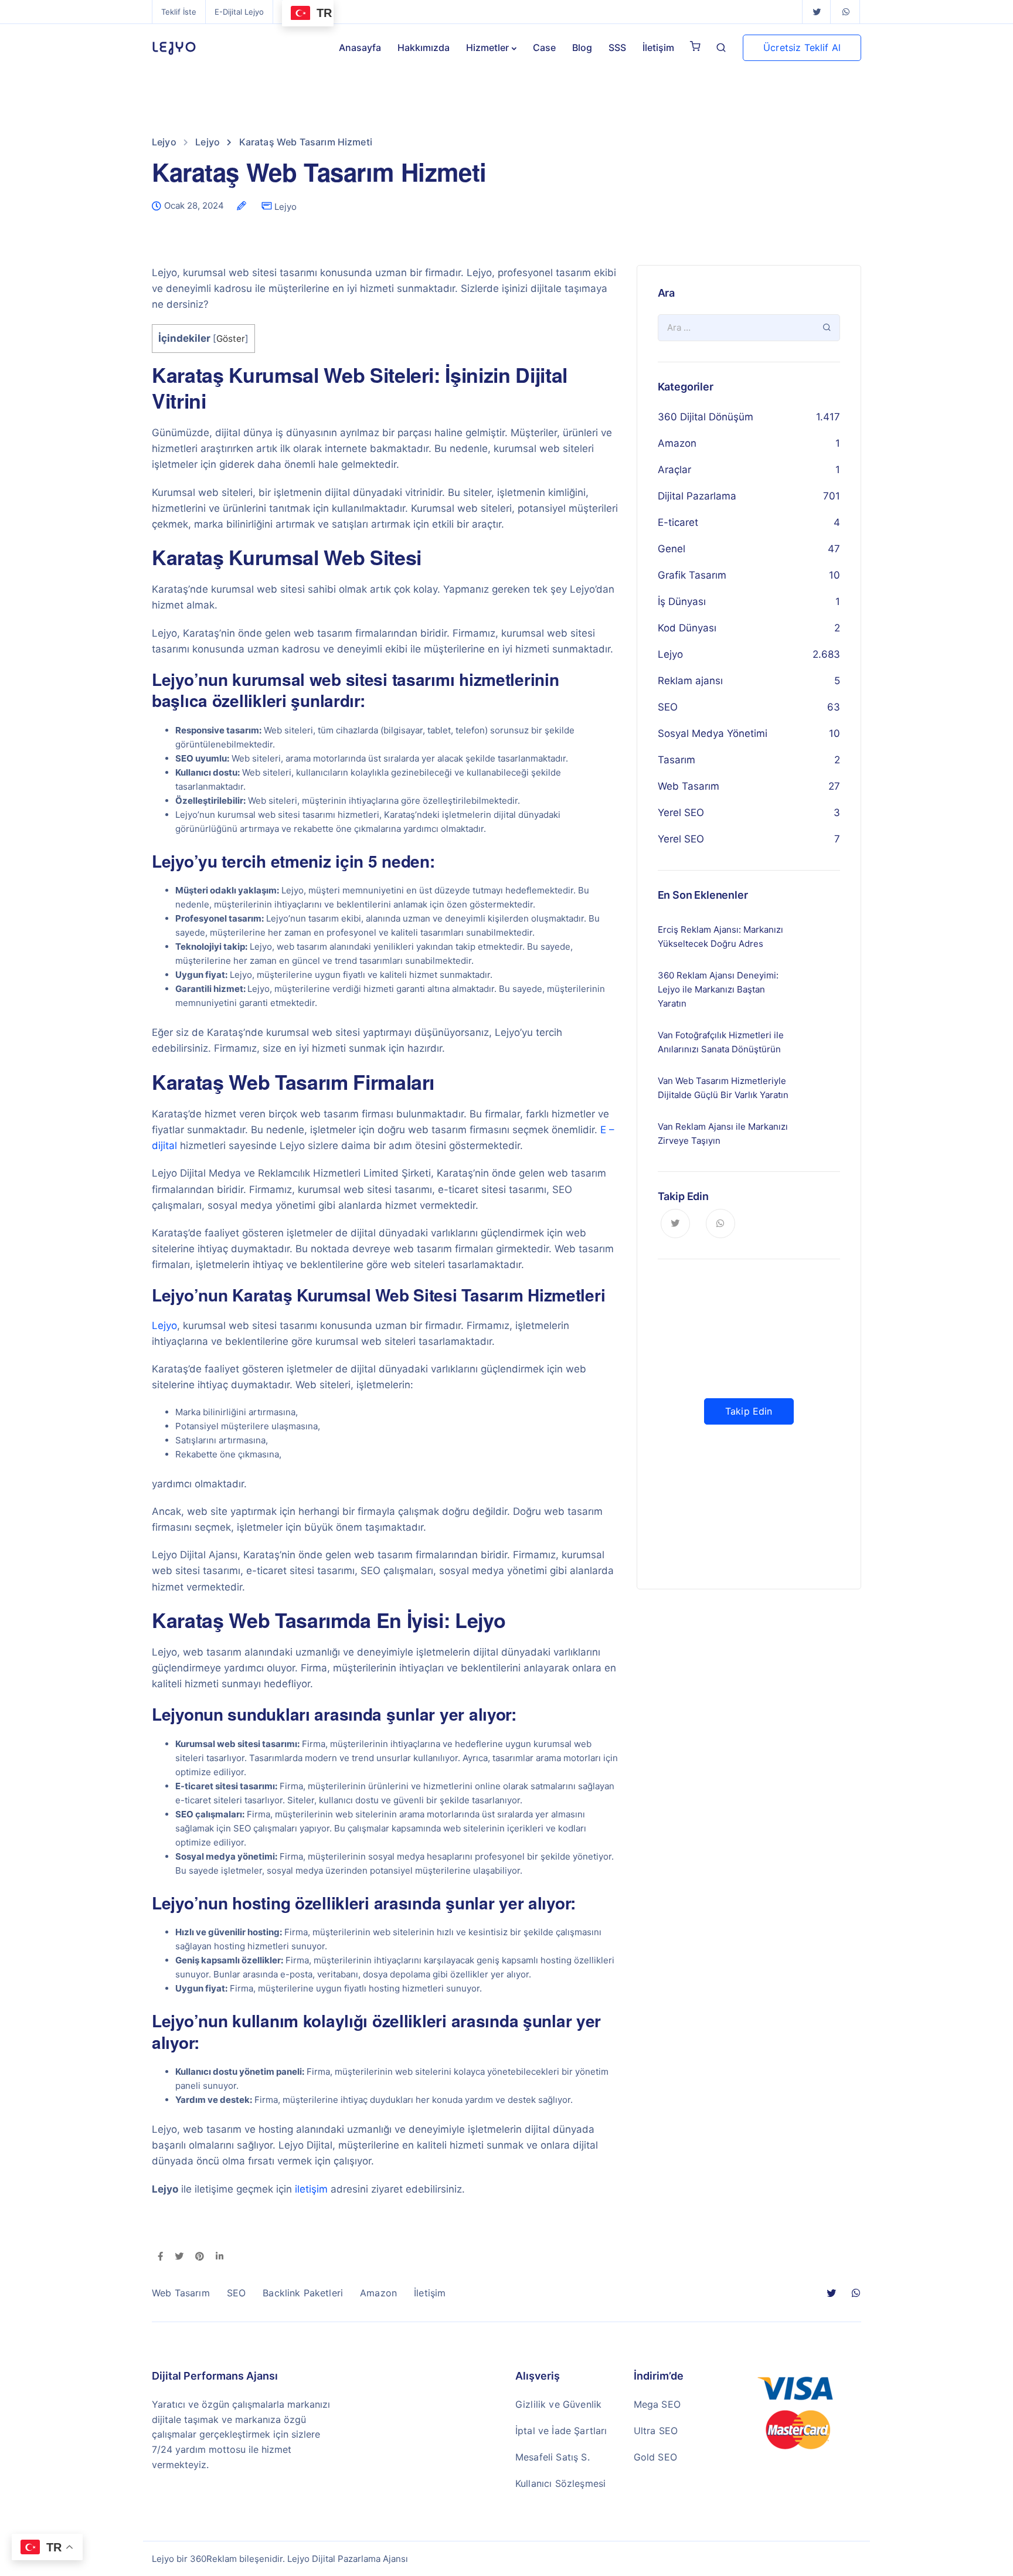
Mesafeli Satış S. (553, 2457)
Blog (582, 47)
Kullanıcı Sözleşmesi (560, 2483)
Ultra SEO (656, 2431)
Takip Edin (749, 1411)
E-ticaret (678, 522)
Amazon (677, 443)
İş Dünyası (682, 601)
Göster (231, 339)
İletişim (658, 47)
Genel (672, 549)
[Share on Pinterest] (200, 2257)
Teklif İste (179, 12)
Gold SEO (655, 2457)
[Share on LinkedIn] (220, 2257)
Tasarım (677, 760)
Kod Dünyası (687, 628)
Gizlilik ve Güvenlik (558, 2404)
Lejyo (285, 207)
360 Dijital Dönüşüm (706, 417)
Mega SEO (657, 2404)
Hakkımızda (424, 47)
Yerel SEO (681, 813)
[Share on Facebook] (160, 2257)
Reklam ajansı (690, 681)
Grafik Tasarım (692, 575)
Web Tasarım (689, 786)
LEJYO (174, 47)
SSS (617, 47)
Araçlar (674, 470)
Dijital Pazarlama (697, 496)
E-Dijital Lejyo (239, 12)
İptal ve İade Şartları (561, 2431)
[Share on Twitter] (179, 2257)
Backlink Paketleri (303, 2293)
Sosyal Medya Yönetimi (713, 733)
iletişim (311, 2189)
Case (544, 47)
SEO (668, 707)
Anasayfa (360, 47)
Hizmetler (487, 47)
